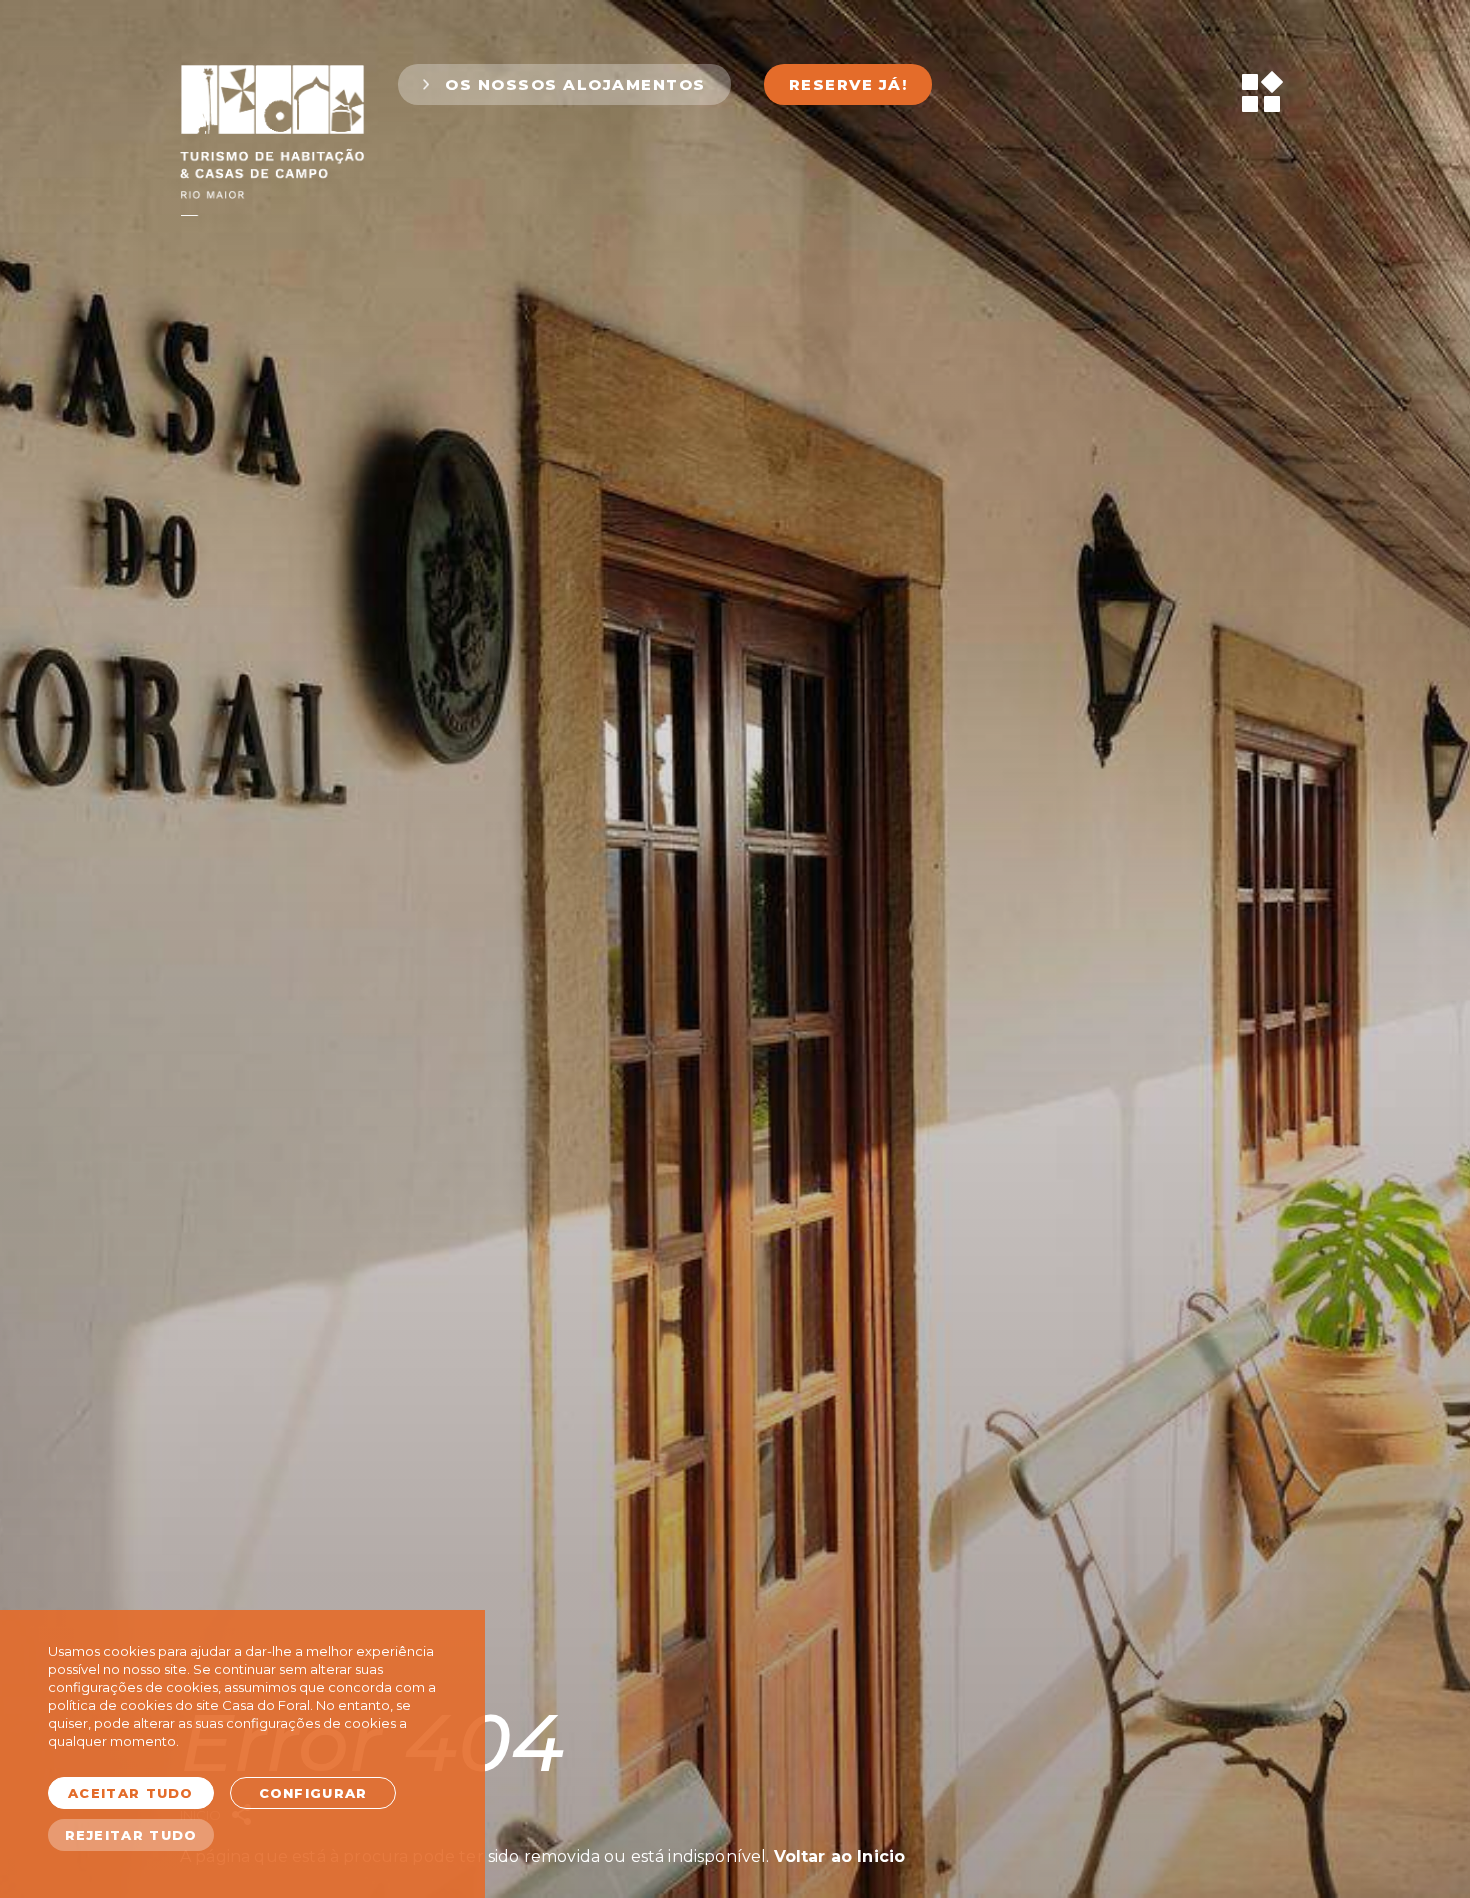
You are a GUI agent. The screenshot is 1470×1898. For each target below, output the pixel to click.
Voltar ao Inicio (840, 1856)
